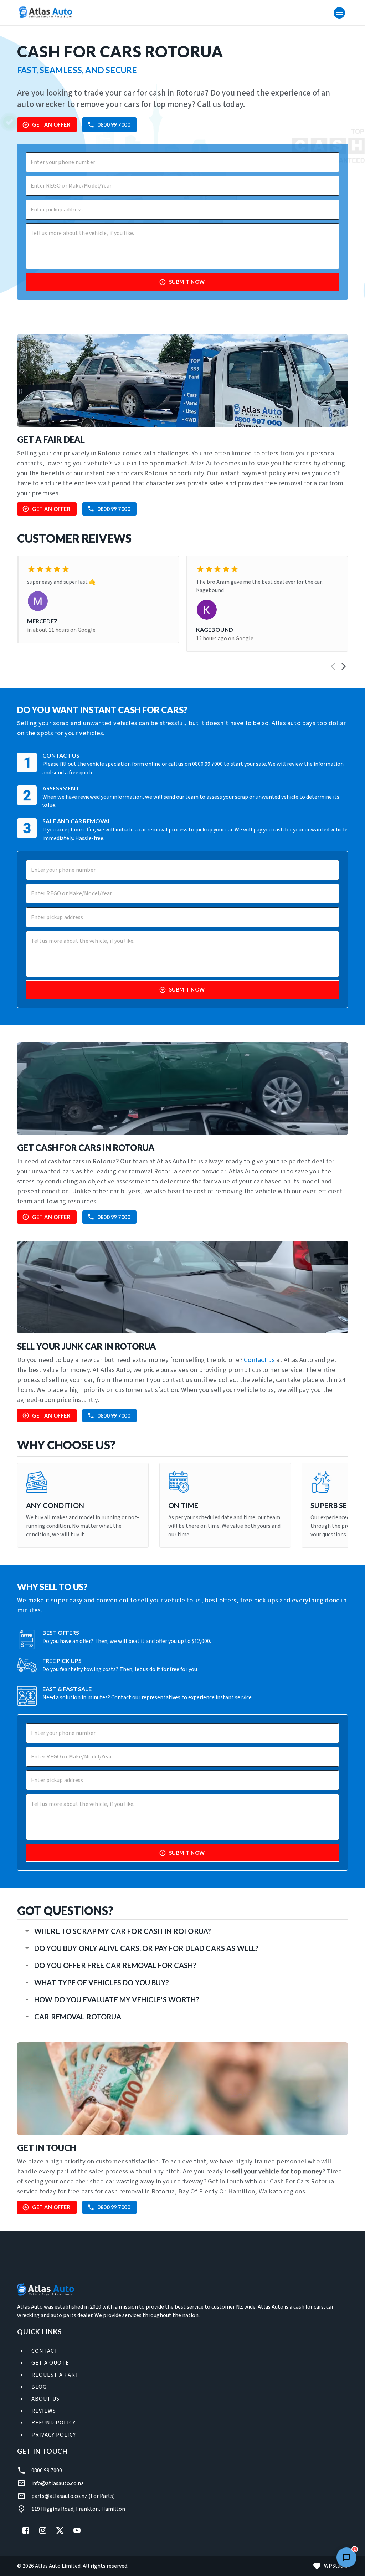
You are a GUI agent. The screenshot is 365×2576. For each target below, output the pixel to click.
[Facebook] (26, 2530)
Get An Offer (51, 125)
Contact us (259, 1360)
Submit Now (187, 282)
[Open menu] (339, 13)
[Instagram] (43, 2530)
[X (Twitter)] (60, 2530)
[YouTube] (77, 2530)
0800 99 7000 (114, 125)
